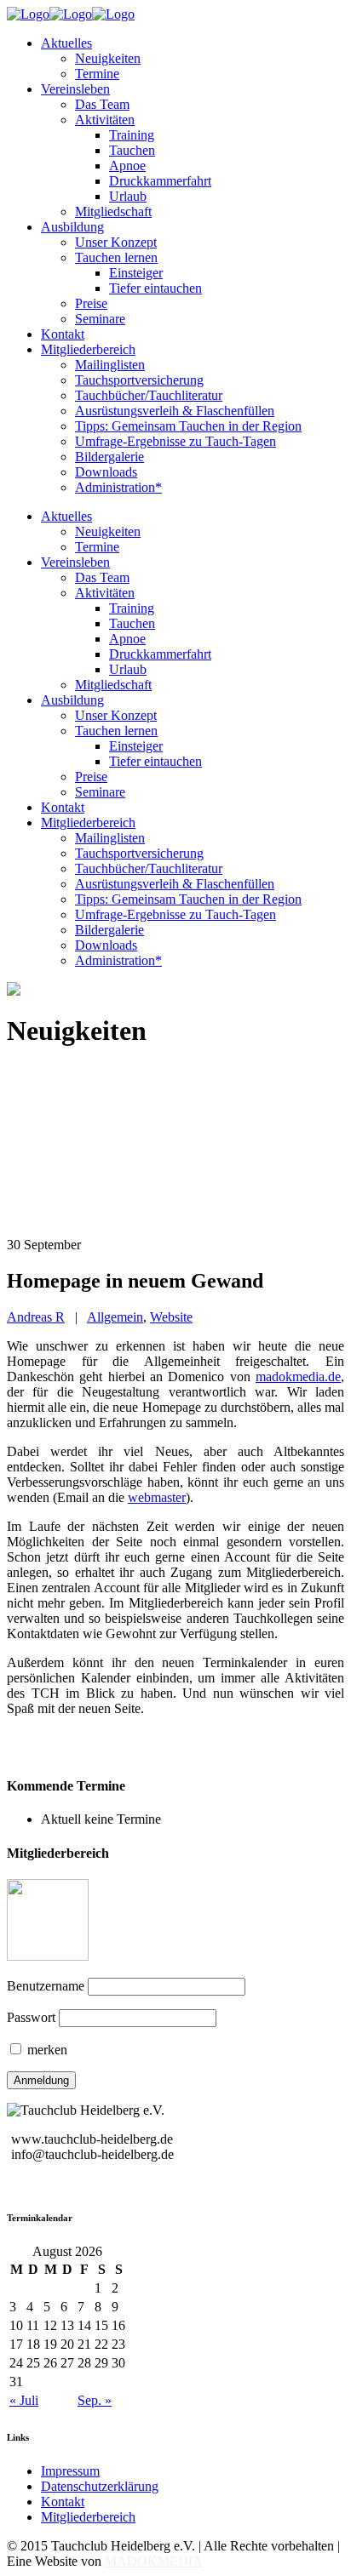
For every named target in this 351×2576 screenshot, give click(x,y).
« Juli (24, 2400)
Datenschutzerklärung (100, 2486)
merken (46, 2050)
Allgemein (115, 1317)
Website (171, 1317)
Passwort (31, 2017)
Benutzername (46, 1986)
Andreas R (36, 1317)
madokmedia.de (298, 1377)
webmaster (157, 1497)
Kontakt (63, 2502)
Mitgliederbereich (88, 2517)
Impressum (70, 2471)
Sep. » (95, 2400)
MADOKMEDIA (154, 2561)
